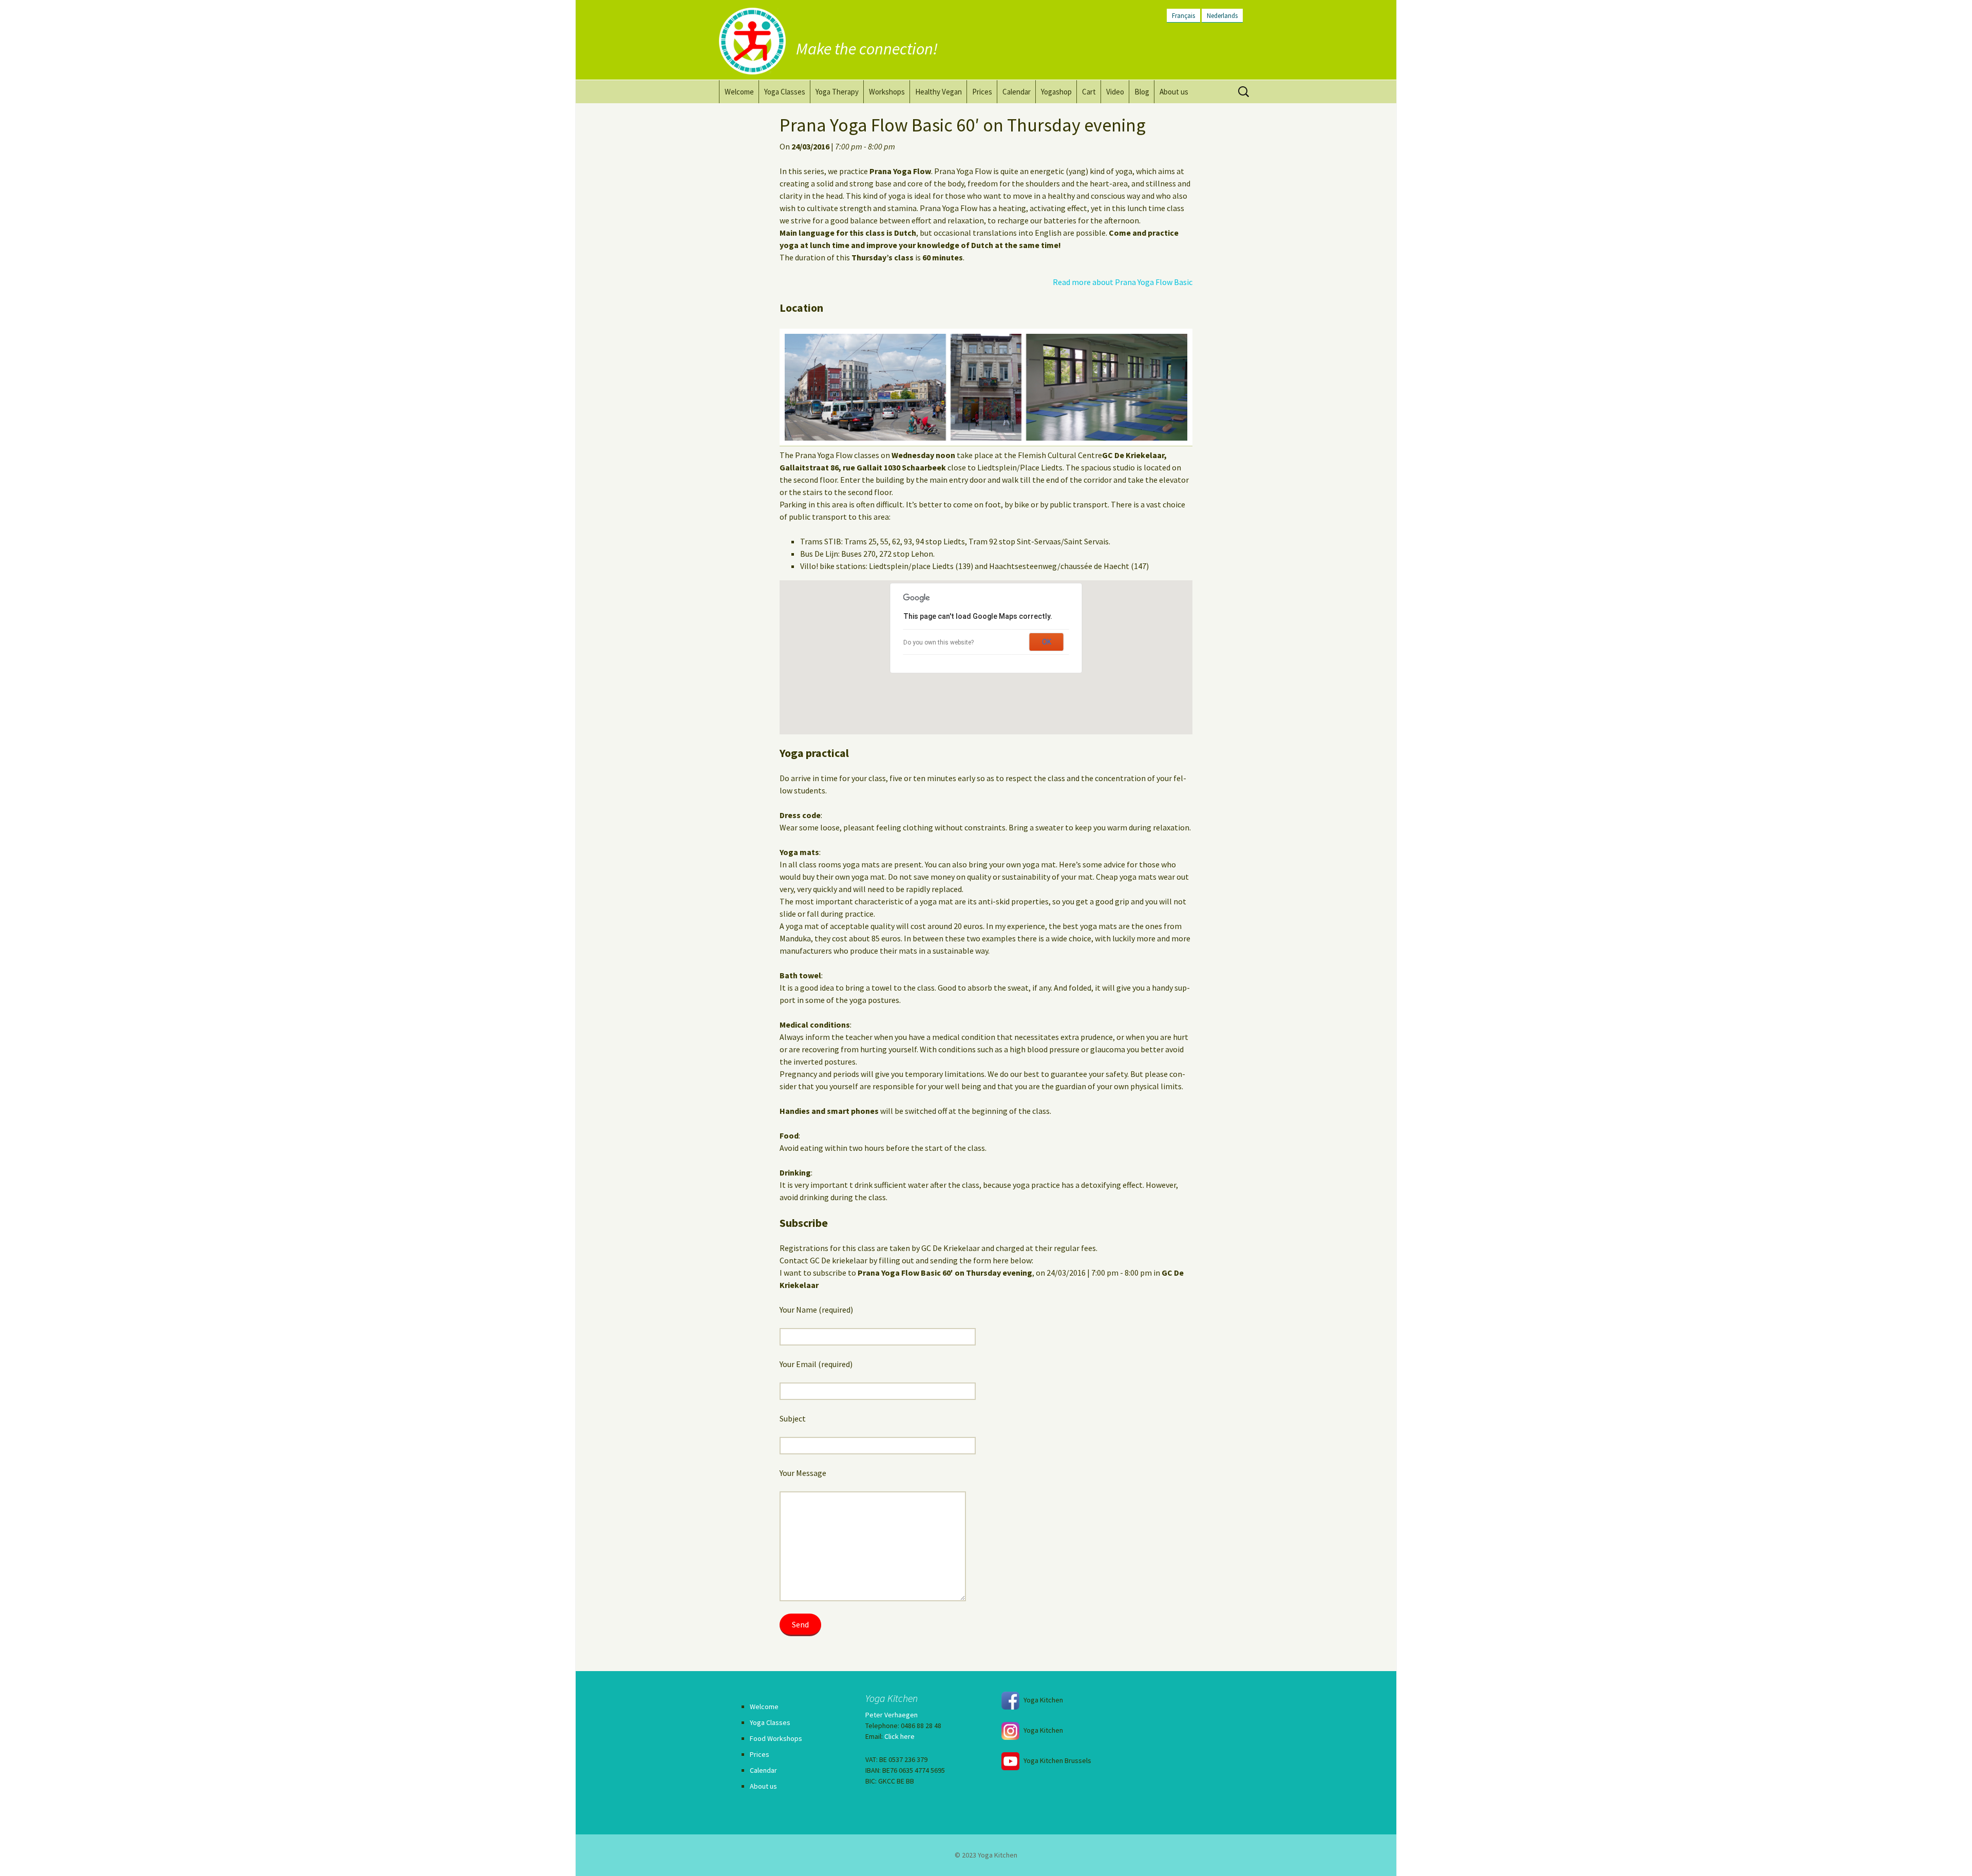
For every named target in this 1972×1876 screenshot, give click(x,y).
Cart (1089, 92)
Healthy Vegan (938, 92)
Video (1115, 92)
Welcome (739, 92)
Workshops (887, 92)
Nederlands (1222, 15)
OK (1047, 642)
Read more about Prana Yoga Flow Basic (1123, 282)
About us (1174, 92)
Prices (982, 92)
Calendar (1017, 92)
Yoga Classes (785, 92)
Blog (1142, 92)
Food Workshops (776, 1738)
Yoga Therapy (837, 92)
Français (1183, 15)
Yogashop (1056, 92)
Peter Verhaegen (892, 1715)
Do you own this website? (938, 642)
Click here (899, 1736)
